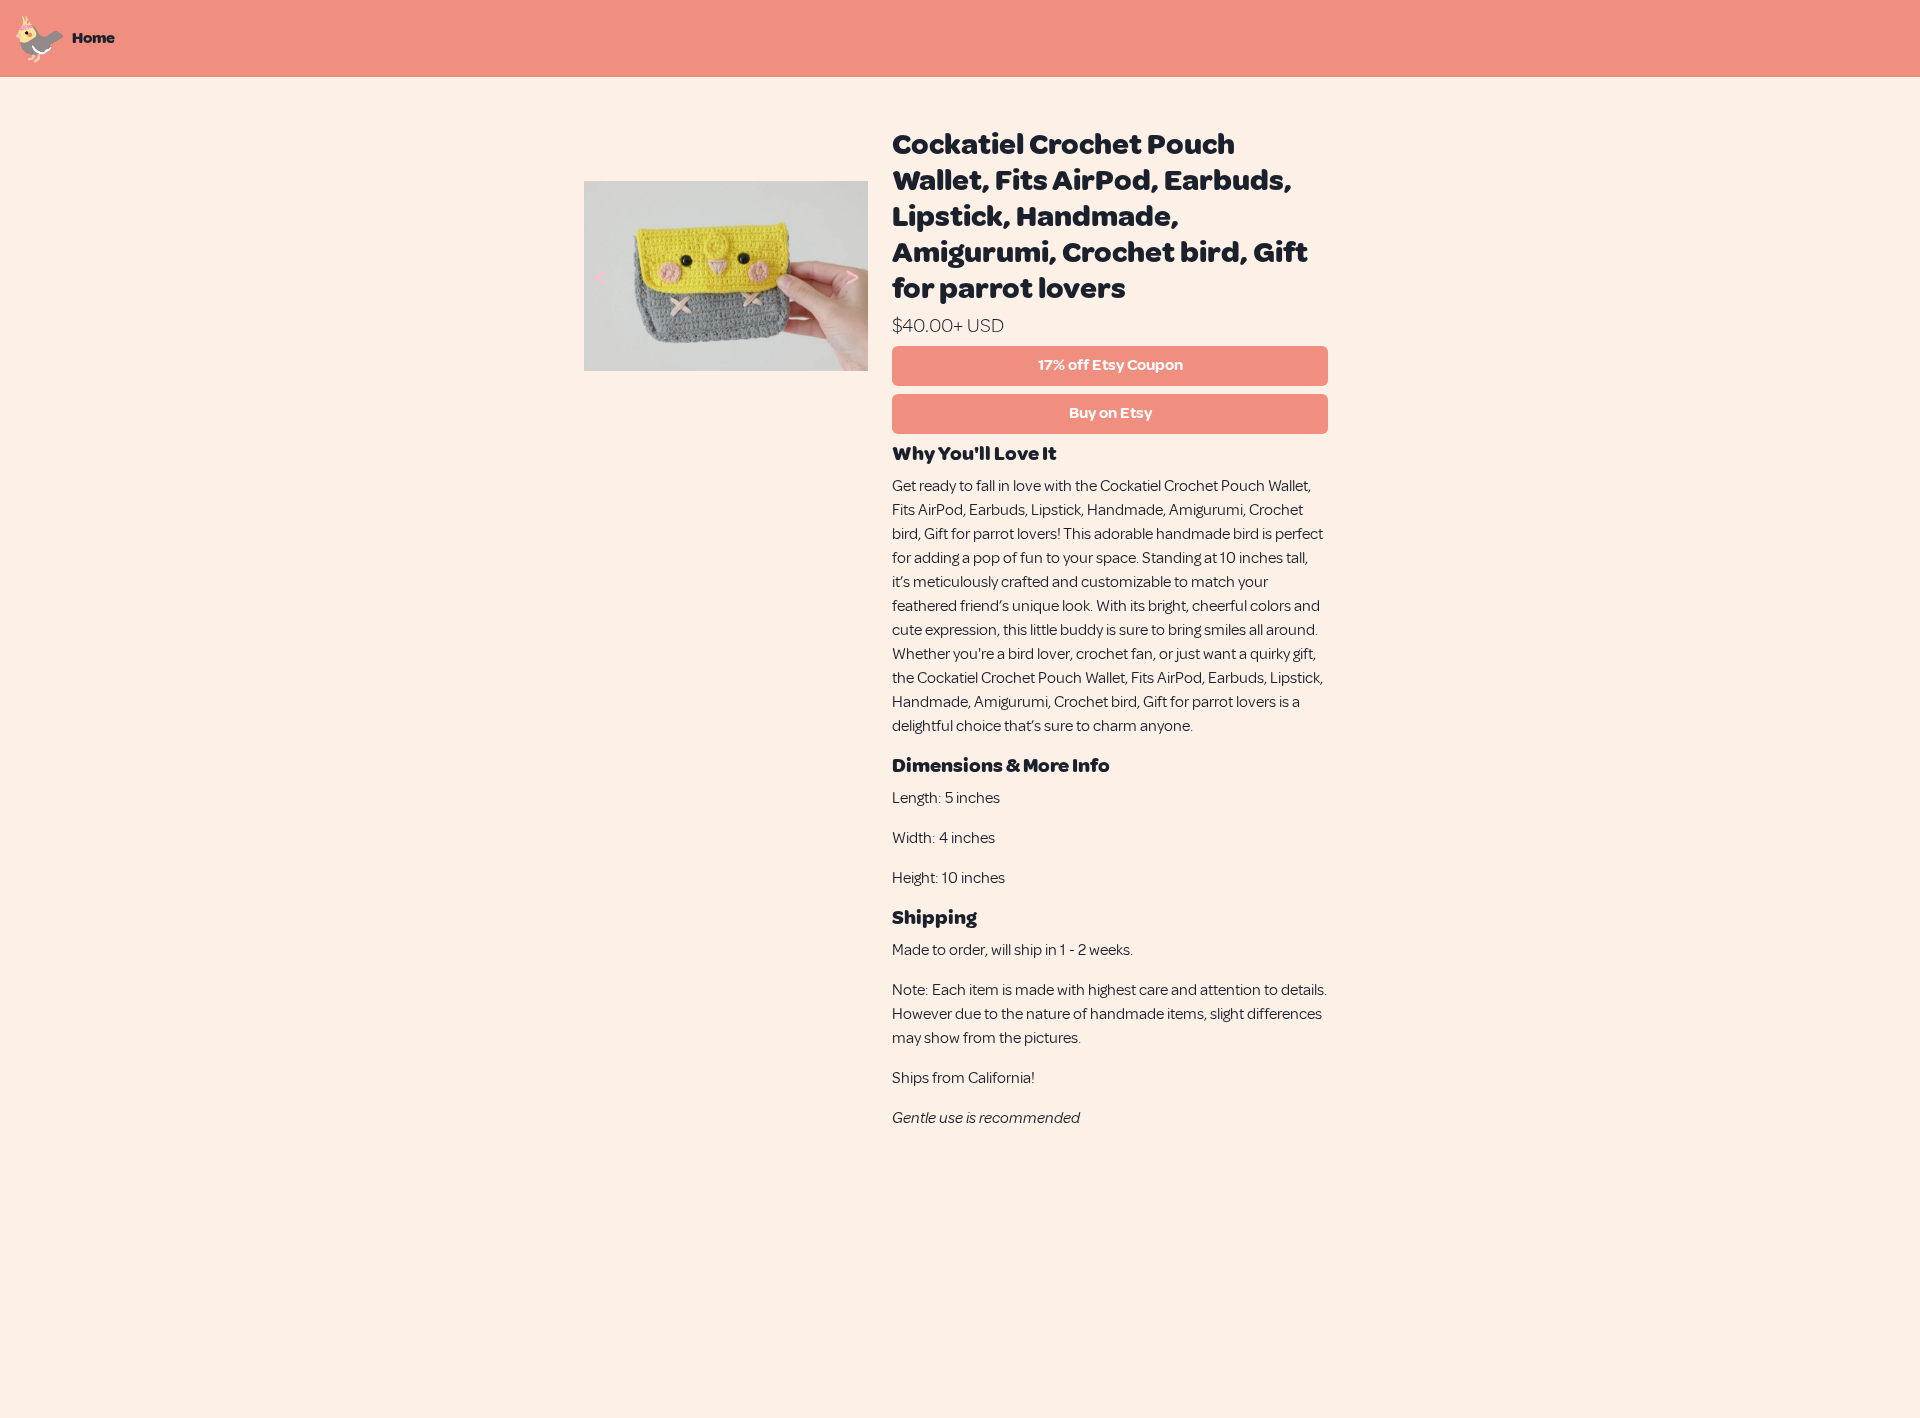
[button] (600, 276)
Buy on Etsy (1110, 413)
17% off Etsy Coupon (1110, 365)
